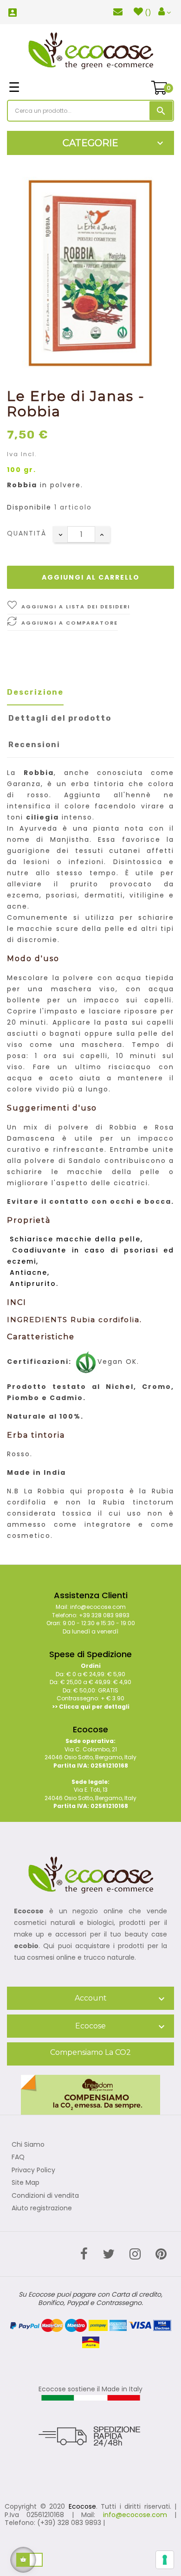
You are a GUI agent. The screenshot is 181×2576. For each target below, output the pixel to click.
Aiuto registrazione (42, 2208)
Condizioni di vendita (45, 2196)
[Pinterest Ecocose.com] (161, 2254)
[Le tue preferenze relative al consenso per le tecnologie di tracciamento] (165, 2560)
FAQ (18, 2157)
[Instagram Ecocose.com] (135, 2254)
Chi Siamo (28, 2145)
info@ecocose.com (135, 2515)
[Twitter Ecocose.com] (109, 2254)
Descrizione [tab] (35, 692)
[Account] (165, 12)
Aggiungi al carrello (91, 577)
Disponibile (29, 508)
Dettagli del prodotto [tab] (60, 718)
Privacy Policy (33, 2170)
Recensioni (34, 745)
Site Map (26, 2183)
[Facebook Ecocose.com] (84, 2254)
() (148, 13)
